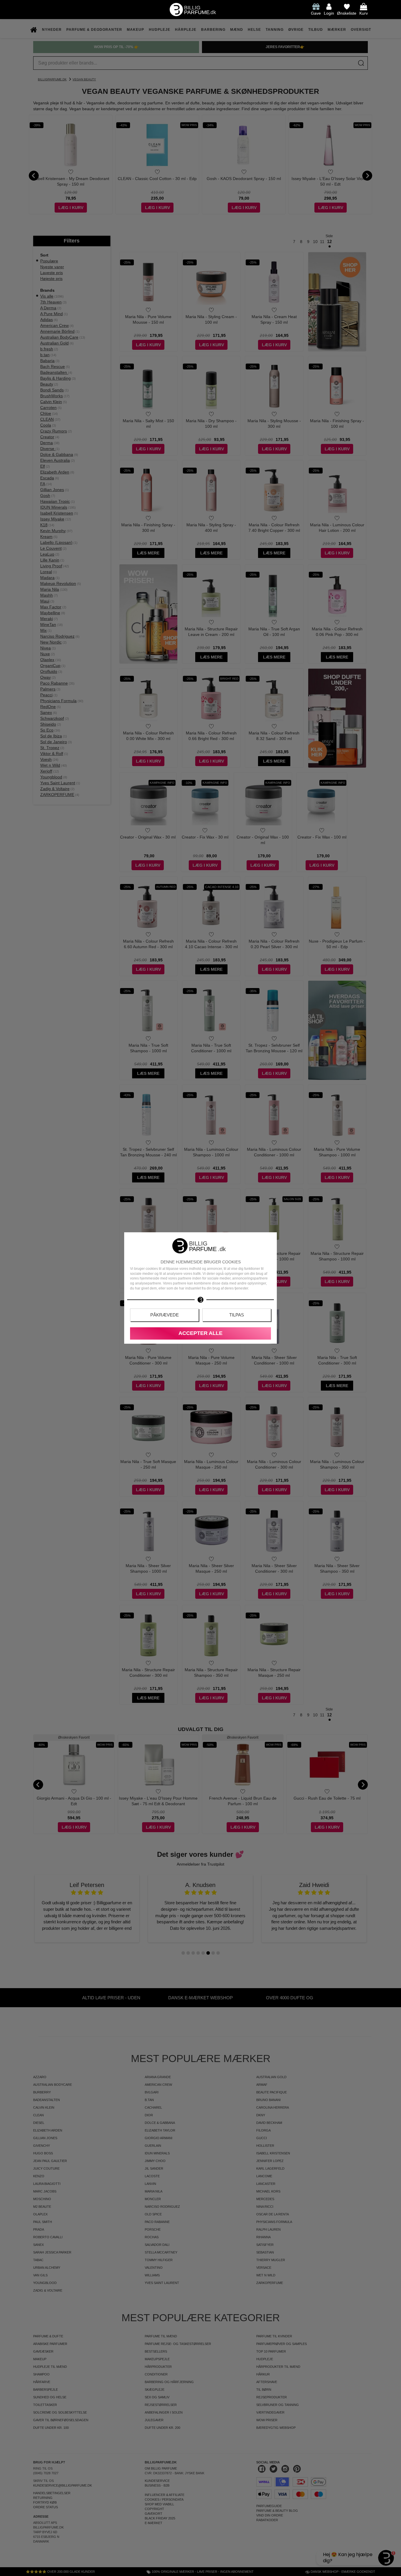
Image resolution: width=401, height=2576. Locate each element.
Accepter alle (201, 1333)
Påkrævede (165, 1315)
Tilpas (237, 1315)
